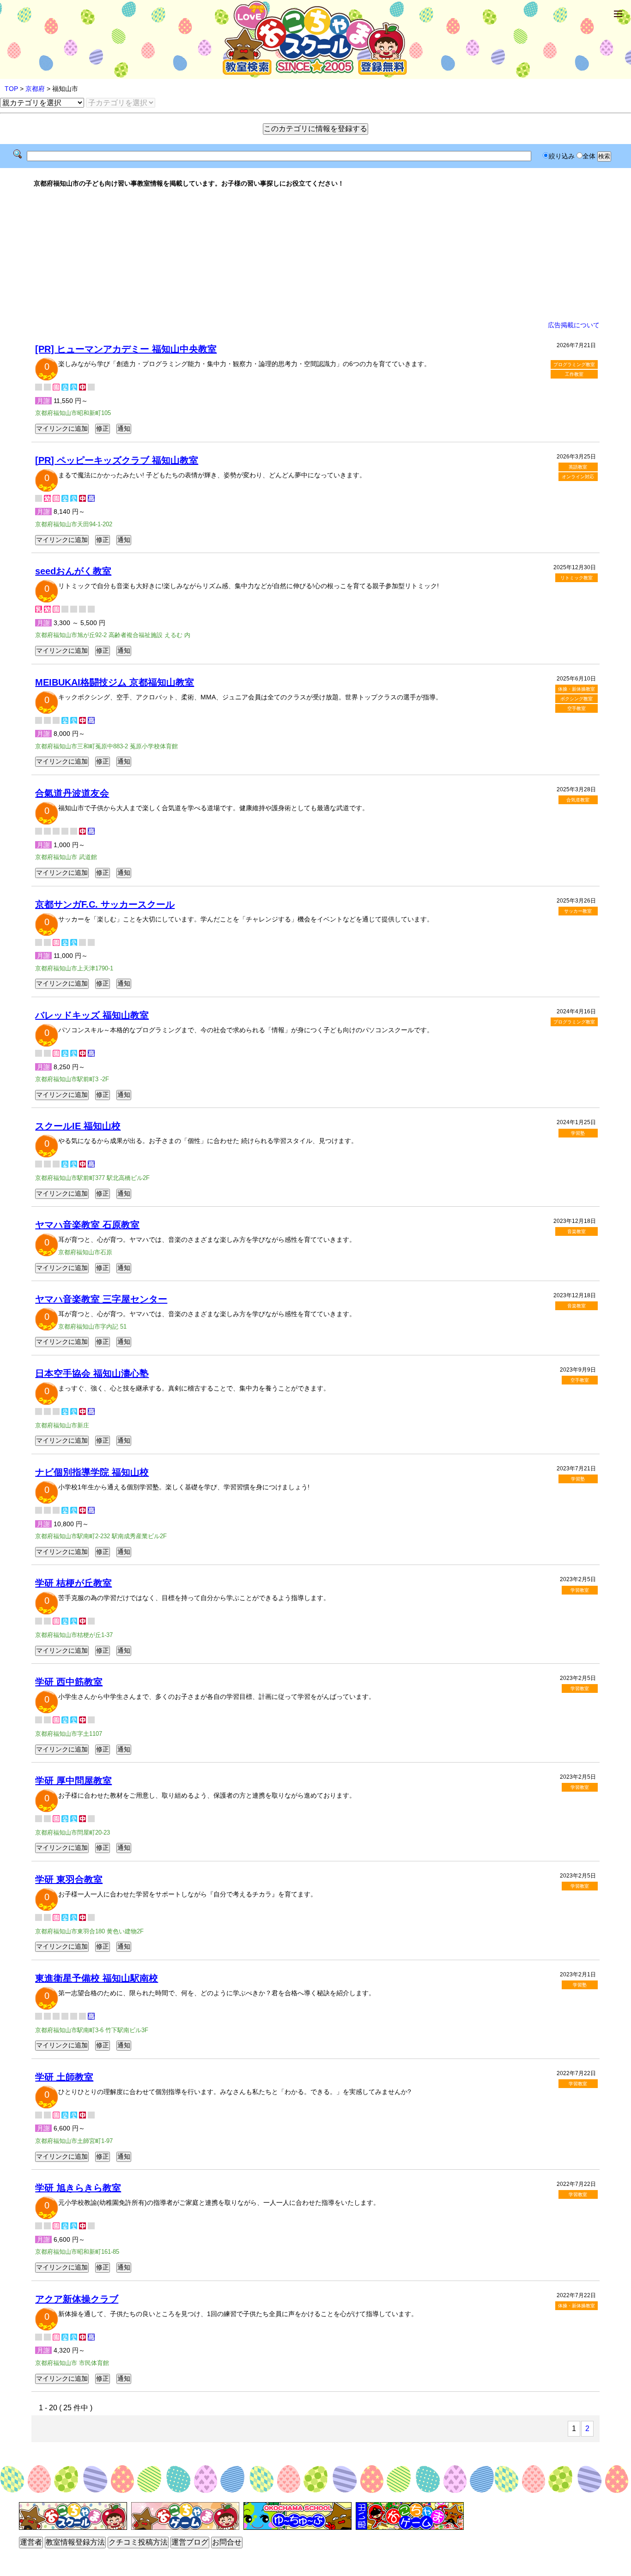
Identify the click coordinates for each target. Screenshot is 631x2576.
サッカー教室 (578, 911)
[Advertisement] (315, 254)
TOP (11, 89)
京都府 (35, 89)
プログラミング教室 (574, 364)
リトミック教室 (576, 578)
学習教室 (580, 1590)
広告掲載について (574, 325)
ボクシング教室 (576, 699)
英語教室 (578, 467)
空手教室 (576, 708)
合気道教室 (578, 800)
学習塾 (578, 1133)
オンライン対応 (578, 477)
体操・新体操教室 (576, 689)
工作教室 (574, 374)
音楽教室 (576, 1231)
